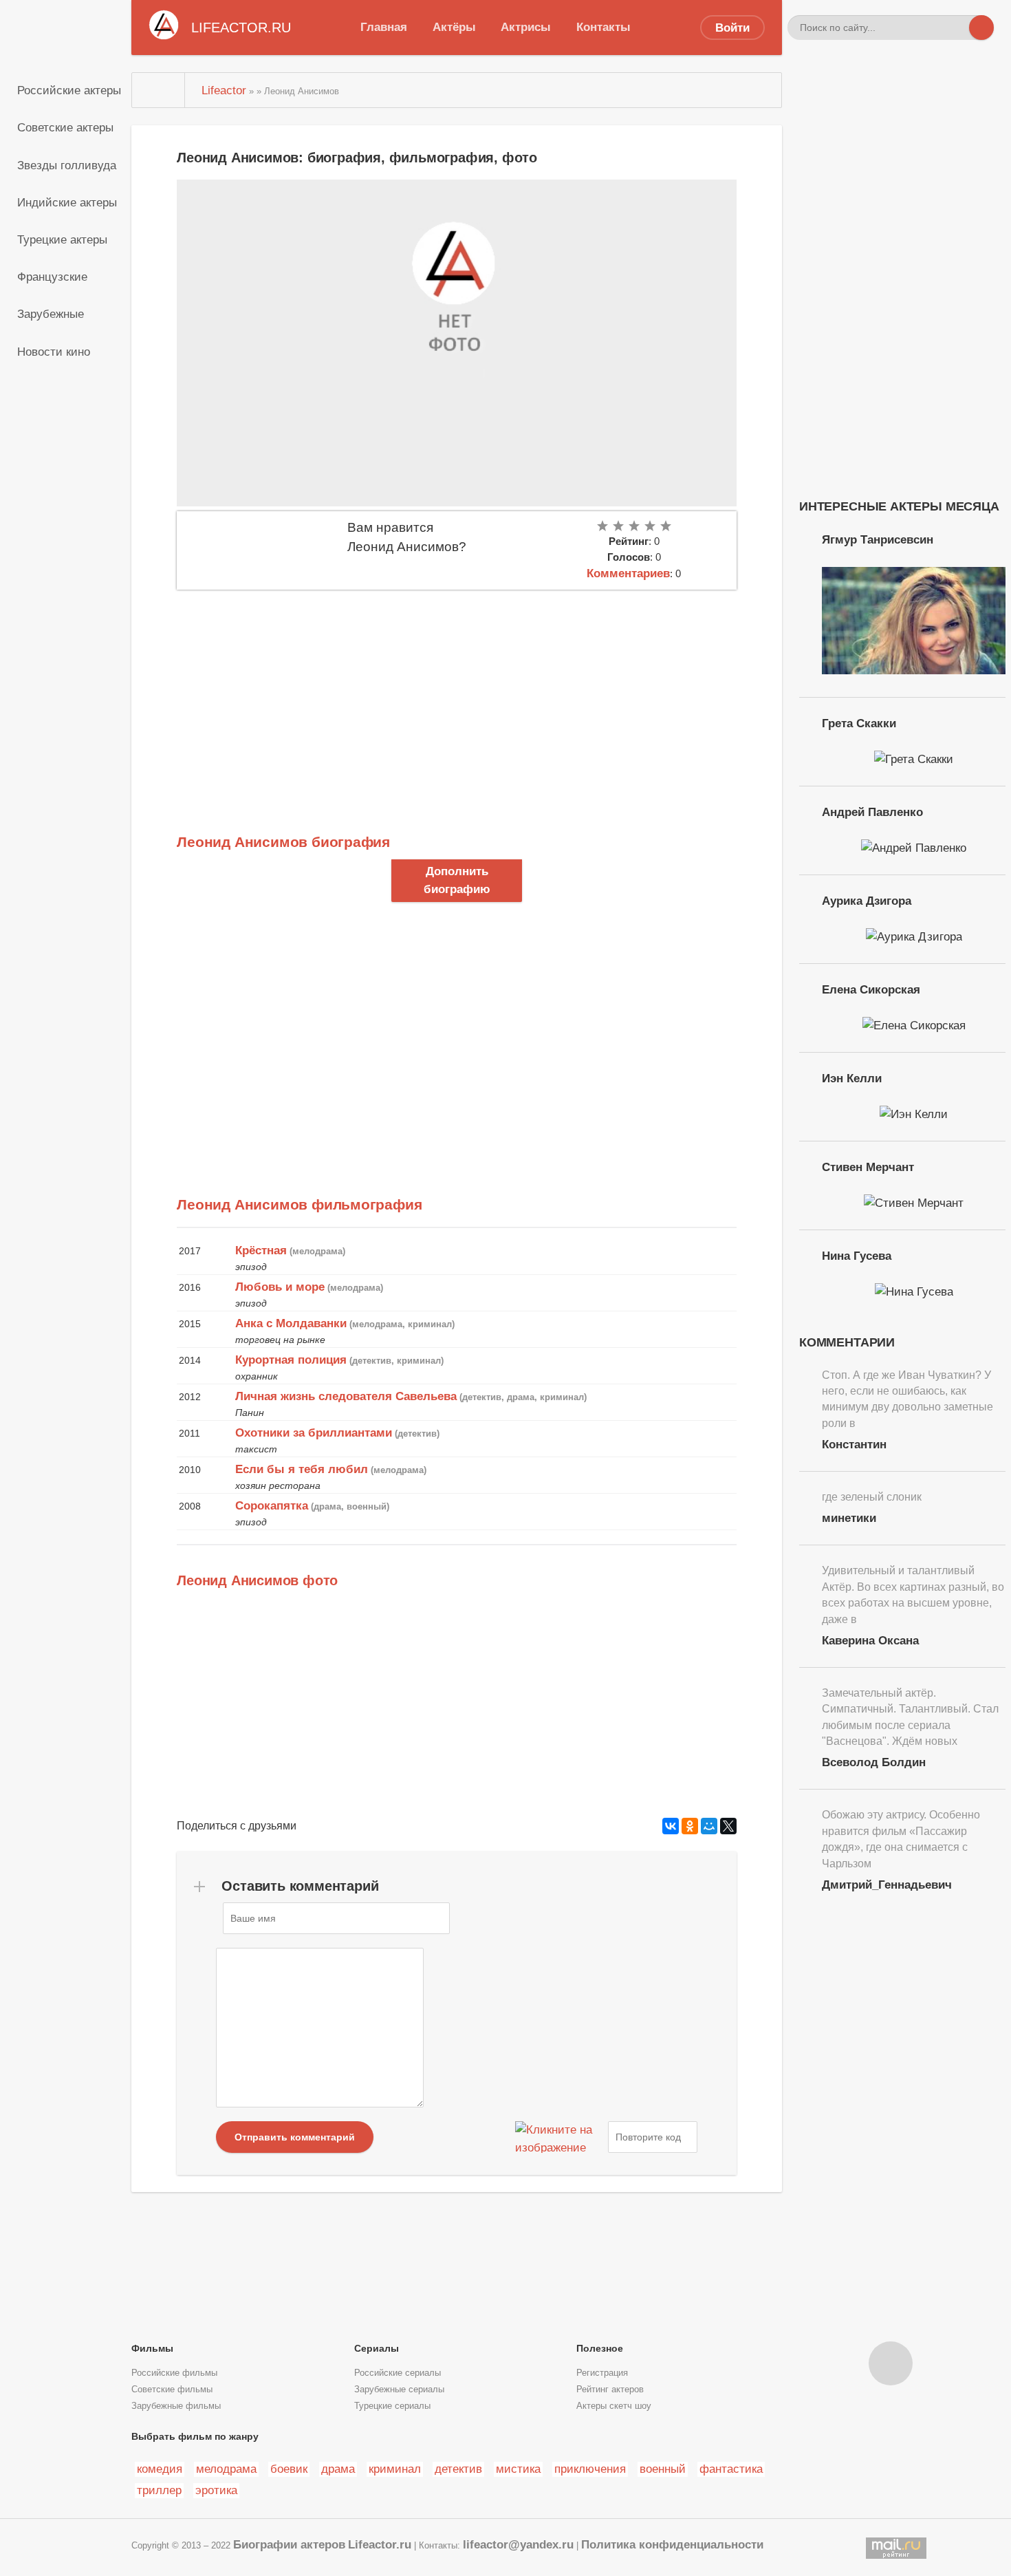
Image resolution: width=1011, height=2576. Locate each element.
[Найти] (981, 28)
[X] (728, 1826)
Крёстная (261, 1250)
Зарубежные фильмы (176, 2406)
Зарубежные (51, 314)
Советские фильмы (172, 2390)
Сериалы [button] (377, 2348)
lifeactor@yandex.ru (518, 2544)
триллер (159, 2490)
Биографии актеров (289, 2544)
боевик (289, 2469)
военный (663, 2469)
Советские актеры (65, 127)
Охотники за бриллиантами (314, 1432)
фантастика (731, 2469)
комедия (160, 2469)
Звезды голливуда (67, 165)
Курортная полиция (291, 1360)
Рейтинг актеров (610, 2390)
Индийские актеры (67, 202)
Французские (52, 277)
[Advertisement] (457, 693)
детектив (458, 2469)
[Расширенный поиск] (957, 28)
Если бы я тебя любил (302, 1469)
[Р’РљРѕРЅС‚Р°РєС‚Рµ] (671, 1826)
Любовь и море (280, 1287)
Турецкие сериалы (392, 2406)
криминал (395, 2469)
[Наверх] (891, 2363)
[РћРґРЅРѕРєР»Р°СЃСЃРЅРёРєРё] (690, 1826)
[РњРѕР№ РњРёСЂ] (709, 1826)
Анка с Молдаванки (291, 1323)
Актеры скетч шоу (614, 2406)
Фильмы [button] (152, 2348)
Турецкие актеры (62, 239)
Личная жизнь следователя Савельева (346, 1396)
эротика (216, 2490)
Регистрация (602, 2373)
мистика (518, 2469)
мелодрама (226, 2469)
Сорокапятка (272, 1505)
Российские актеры (69, 90)
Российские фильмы (174, 2373)
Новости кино (54, 352)
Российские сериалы (398, 2373)
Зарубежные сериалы (399, 2390)
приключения (590, 2469)
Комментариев (628, 573)
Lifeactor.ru (380, 2544)
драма (338, 2469)
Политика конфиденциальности (672, 2544)
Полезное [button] (600, 2348)
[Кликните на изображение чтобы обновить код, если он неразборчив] (560, 2137)
